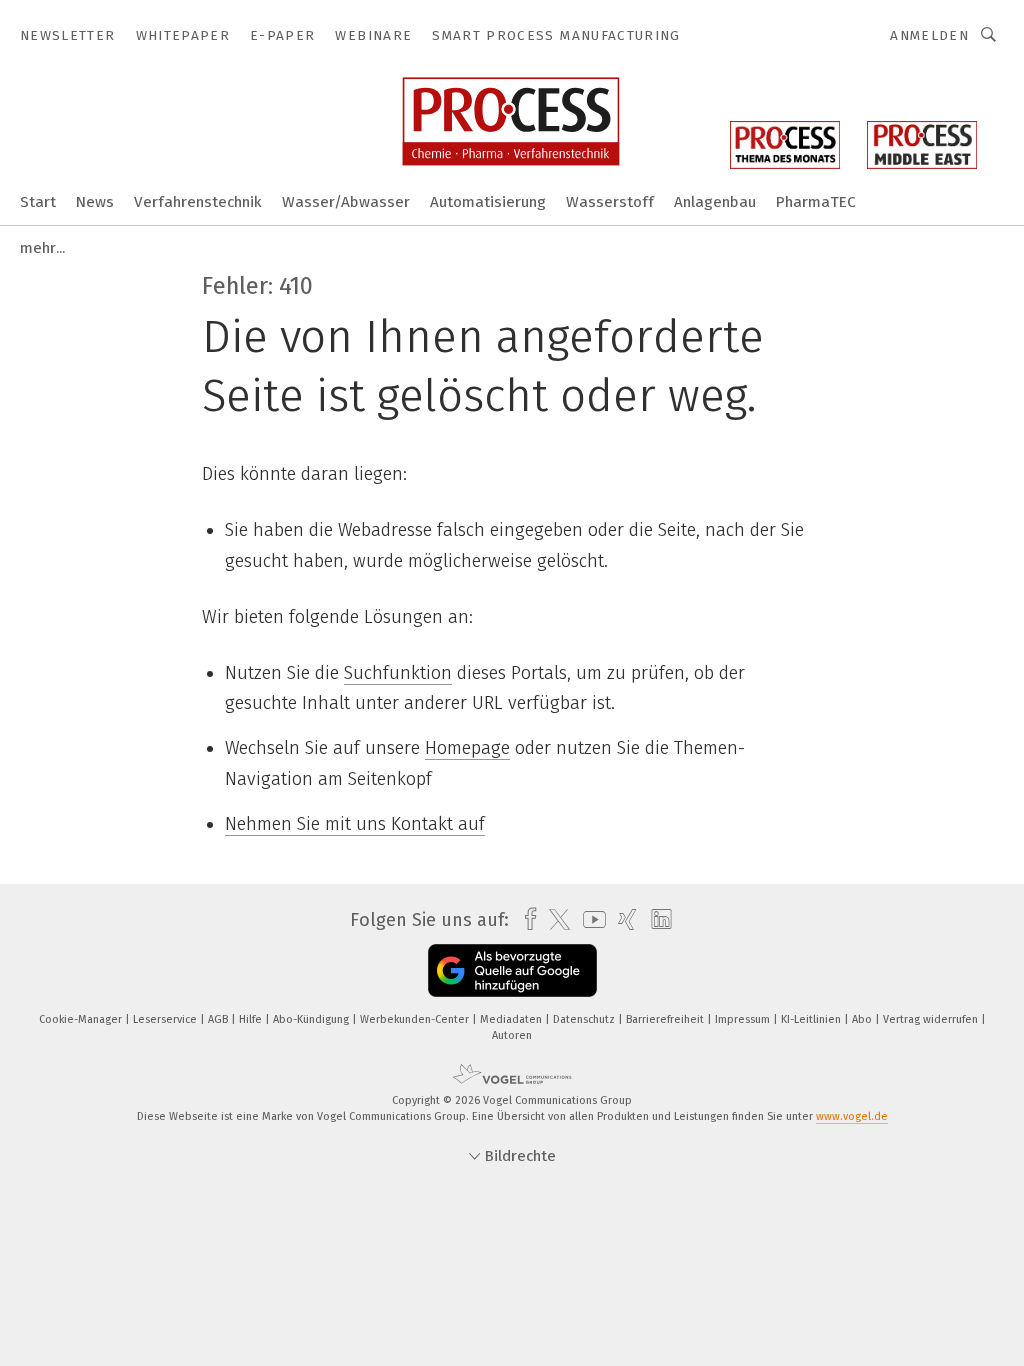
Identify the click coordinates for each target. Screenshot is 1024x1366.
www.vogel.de (852, 1116)
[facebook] (525, 919)
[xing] (622, 919)
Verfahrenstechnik (198, 202)
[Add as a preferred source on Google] (512, 970)
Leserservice (166, 1019)
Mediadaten (512, 1019)
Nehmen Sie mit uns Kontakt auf (355, 824)
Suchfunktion (398, 673)
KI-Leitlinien (812, 1019)
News (95, 202)
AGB (219, 1019)
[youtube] (589, 919)
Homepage (467, 748)
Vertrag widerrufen (932, 1019)
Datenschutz (585, 1019)
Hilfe (252, 1019)
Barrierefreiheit (666, 1019)
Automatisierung (488, 202)
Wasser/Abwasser (346, 202)
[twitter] (554, 920)
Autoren (512, 1035)
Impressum (744, 1019)
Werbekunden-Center (416, 1019)
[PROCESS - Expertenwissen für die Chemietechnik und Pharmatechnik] (38, 200)
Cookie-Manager (82, 1019)
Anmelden (929, 35)
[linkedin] (656, 920)
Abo (863, 1019)
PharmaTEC (816, 202)
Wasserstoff (610, 202)
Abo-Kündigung (312, 1019)
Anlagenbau (715, 202)
